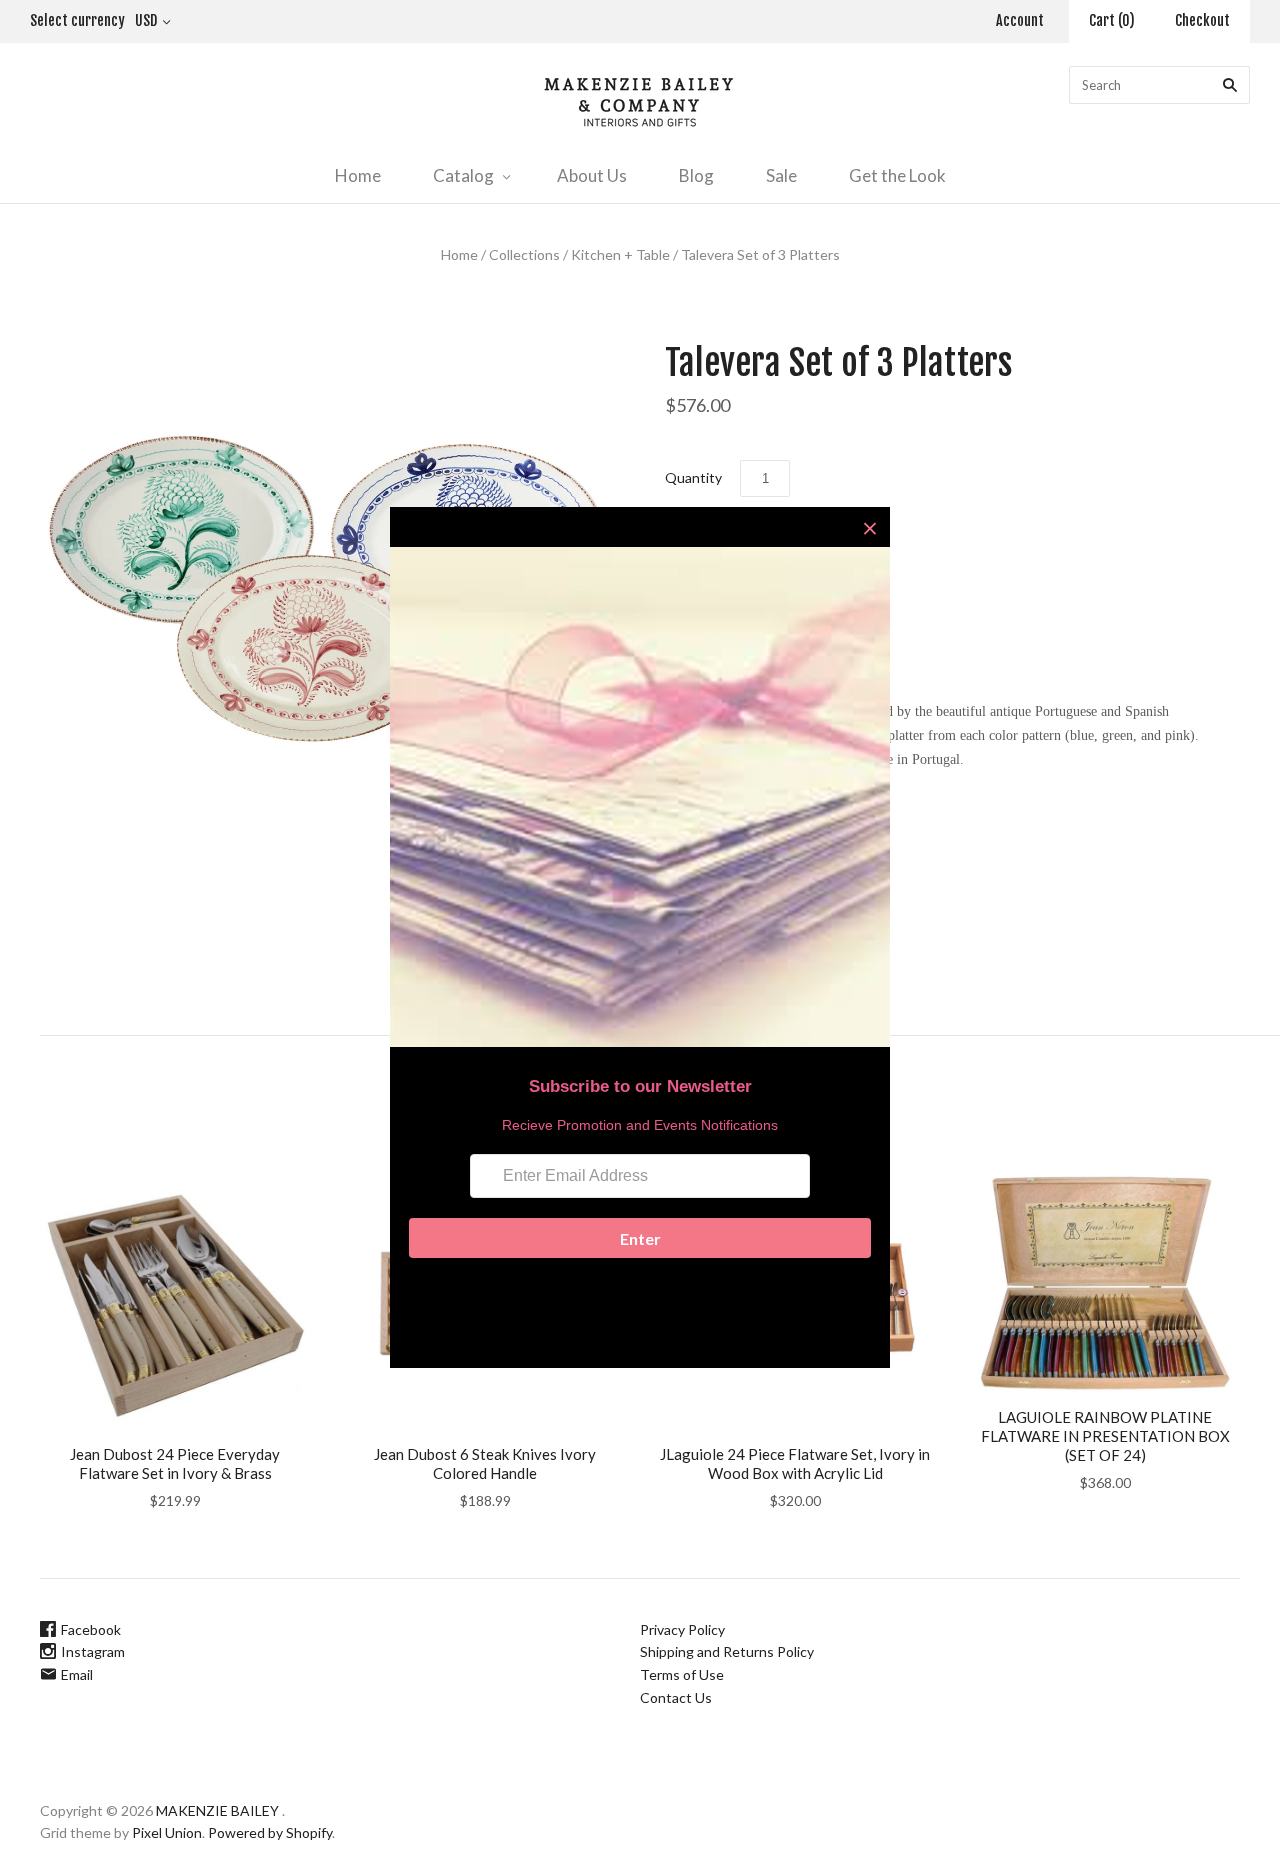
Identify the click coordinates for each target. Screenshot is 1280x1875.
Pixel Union (167, 1832)
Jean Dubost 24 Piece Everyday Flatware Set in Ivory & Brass (175, 1463)
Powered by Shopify (270, 1832)
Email (77, 1674)
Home (358, 175)
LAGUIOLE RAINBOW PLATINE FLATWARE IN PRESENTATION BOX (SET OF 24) (1105, 1436)
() (1112, 20)
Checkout (1202, 20)
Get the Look (897, 175)
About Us (592, 175)
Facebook (91, 1629)
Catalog (463, 175)
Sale (781, 175)
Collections (524, 254)
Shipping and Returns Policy (727, 1651)
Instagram (93, 1651)
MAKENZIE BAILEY (217, 1810)
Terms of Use (682, 1674)
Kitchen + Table (620, 254)
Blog (696, 175)
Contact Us (676, 1697)
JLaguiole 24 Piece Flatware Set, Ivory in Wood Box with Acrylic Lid (795, 1463)
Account (1020, 20)
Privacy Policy (682, 1629)
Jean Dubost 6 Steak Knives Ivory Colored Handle (485, 1463)
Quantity (693, 477)
